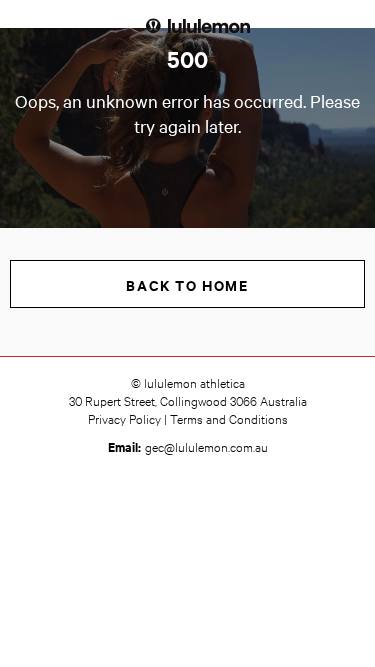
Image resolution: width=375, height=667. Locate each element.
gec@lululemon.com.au (206, 446)
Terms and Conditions (229, 418)
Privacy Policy (124, 418)
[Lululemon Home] (198, 25)
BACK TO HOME (187, 284)
